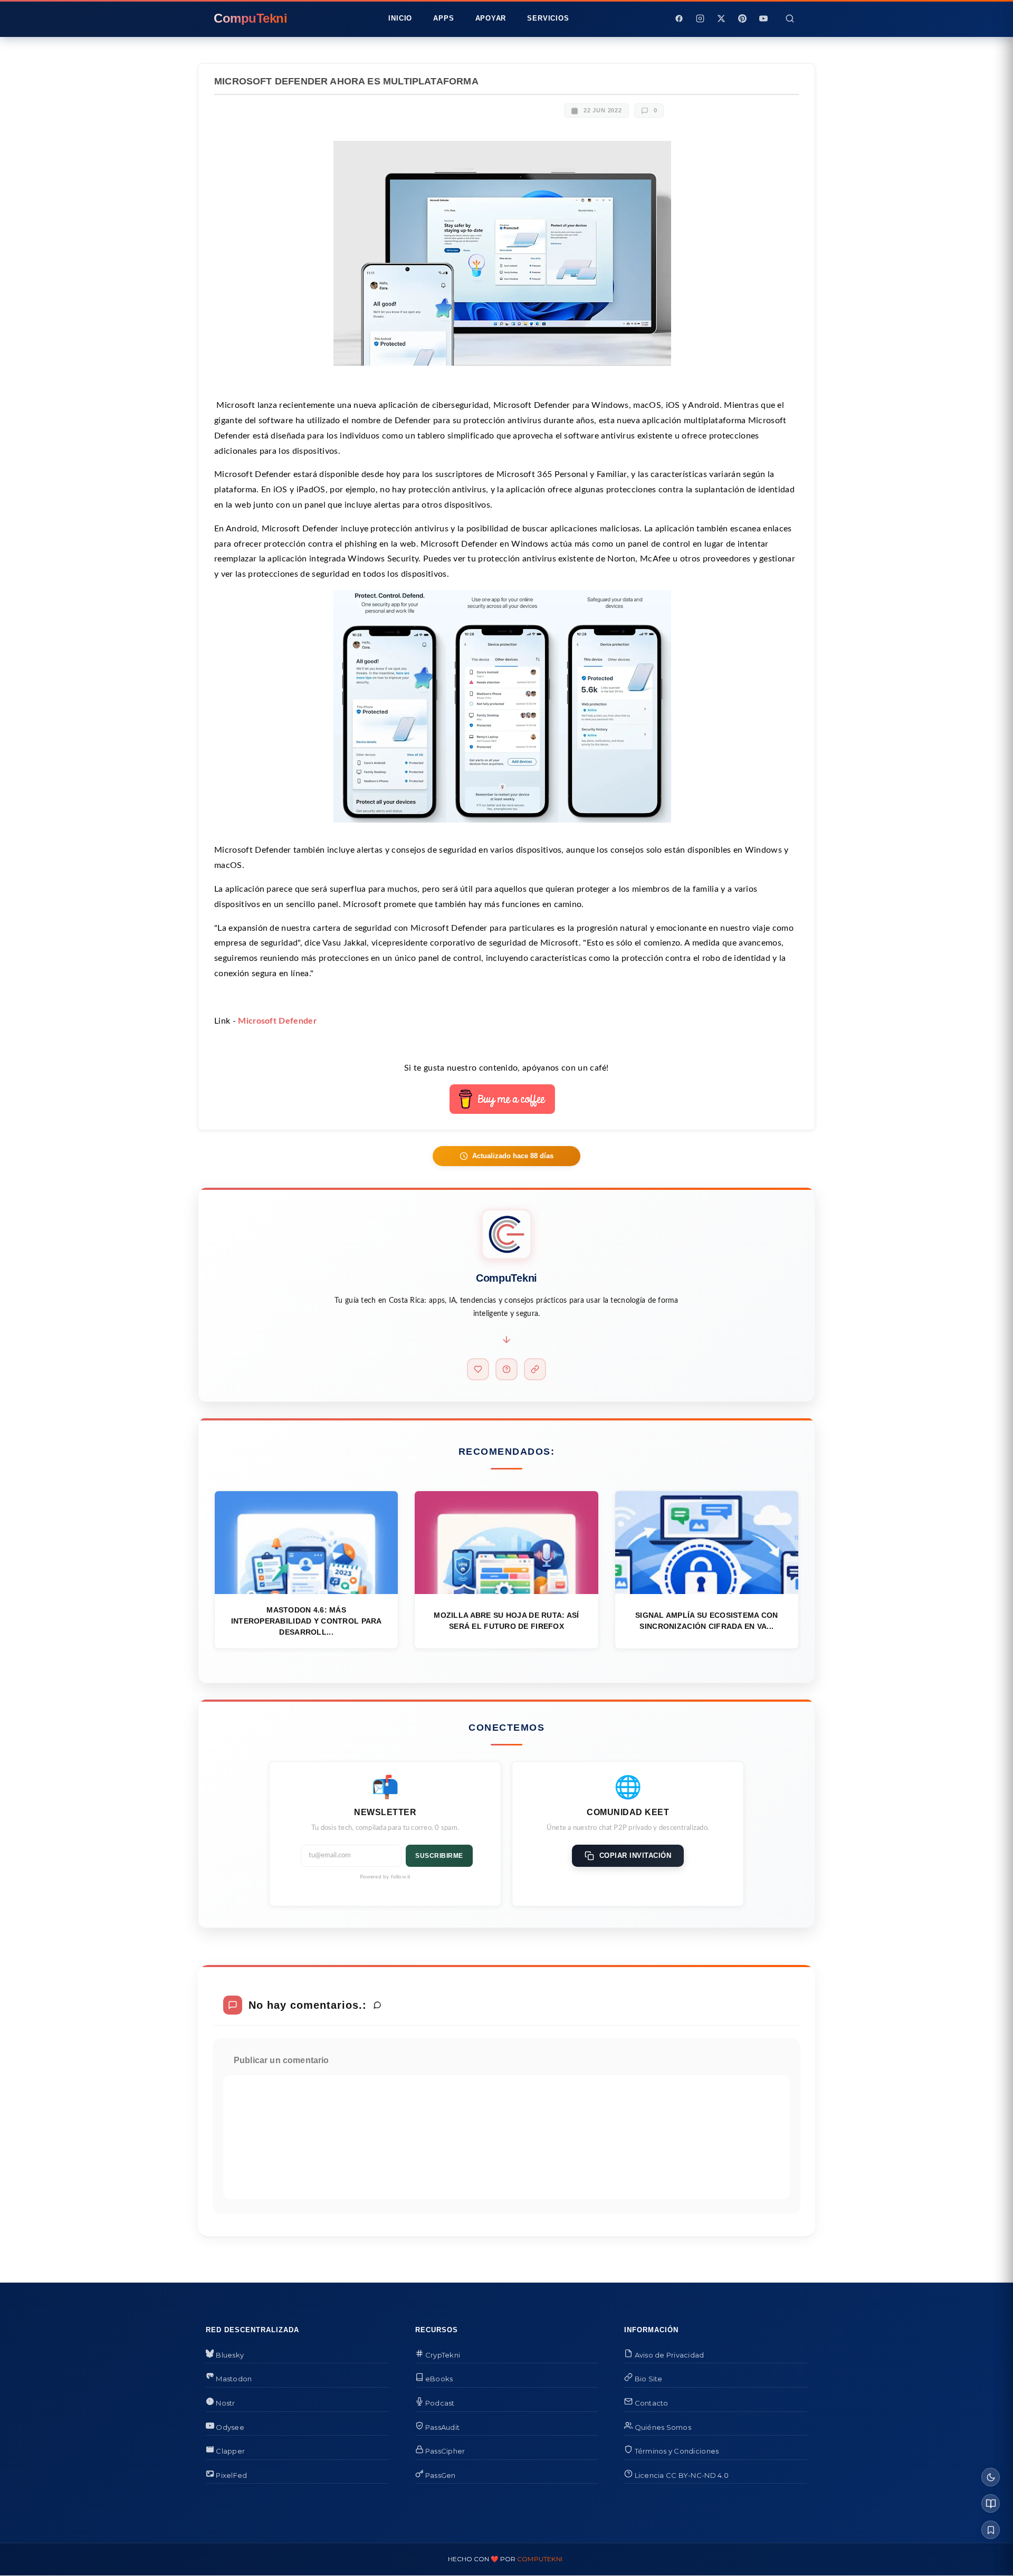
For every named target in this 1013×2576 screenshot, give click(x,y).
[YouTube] (763, 18)
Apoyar (491, 18)
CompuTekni (540, 2559)
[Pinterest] (742, 18)
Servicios (548, 18)
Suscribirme (439, 1856)
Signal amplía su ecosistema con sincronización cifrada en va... (707, 1621)
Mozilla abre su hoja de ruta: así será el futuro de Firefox (506, 1621)
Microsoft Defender (277, 1021)
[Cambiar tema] (991, 2477)
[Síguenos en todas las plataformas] (535, 1369)
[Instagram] (700, 18)
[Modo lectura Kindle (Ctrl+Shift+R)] (991, 2503)
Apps (443, 18)
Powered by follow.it (385, 1877)
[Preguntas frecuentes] (506, 1369)
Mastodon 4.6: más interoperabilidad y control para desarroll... (307, 1621)
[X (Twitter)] (721, 18)
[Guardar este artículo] (991, 2530)
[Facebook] (679, 18)
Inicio (400, 18)
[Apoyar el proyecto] (478, 1369)
